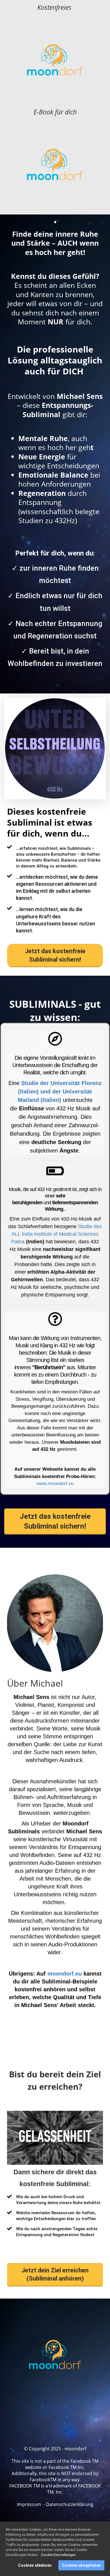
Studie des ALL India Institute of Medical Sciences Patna (57, 1234)
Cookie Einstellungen (58, 2555)
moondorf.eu (65, 1974)
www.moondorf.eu (55, 1484)
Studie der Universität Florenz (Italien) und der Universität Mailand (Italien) (60, 1092)
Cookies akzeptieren (81, 2565)
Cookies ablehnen (35, 2565)
